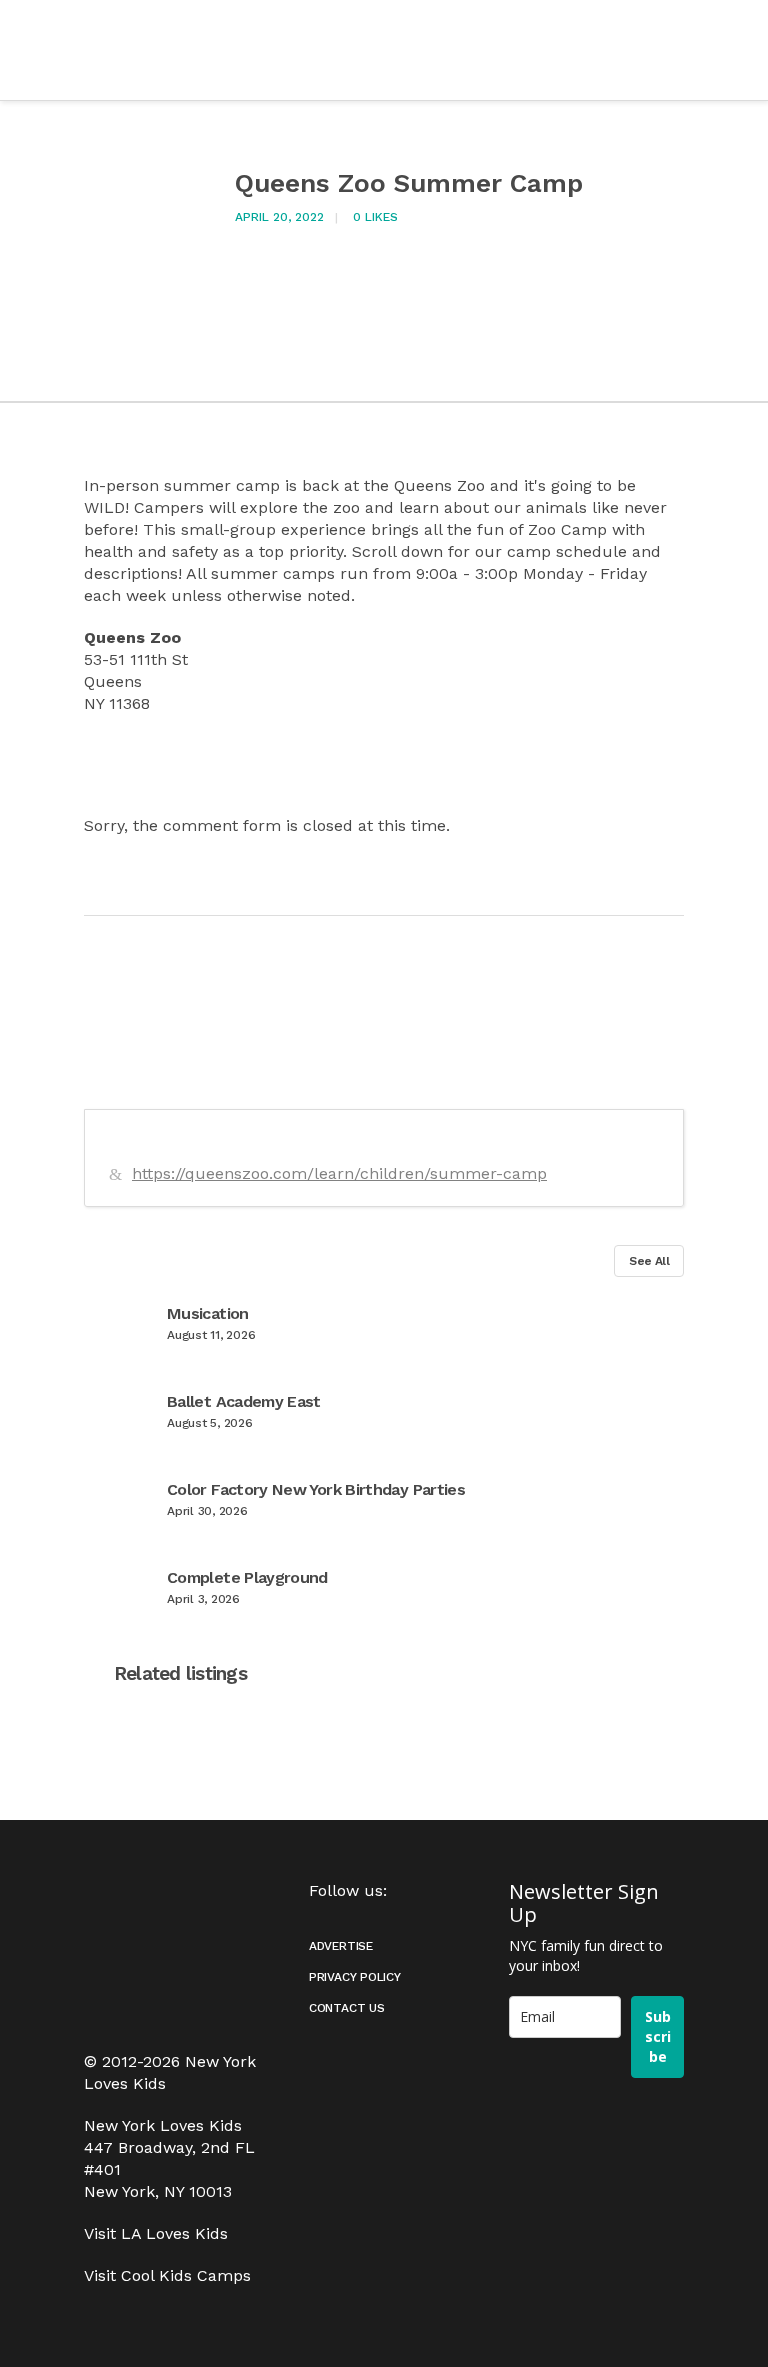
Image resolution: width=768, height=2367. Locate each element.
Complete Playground (247, 1577)
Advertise (341, 1946)
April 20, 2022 (279, 217)
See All (649, 1261)
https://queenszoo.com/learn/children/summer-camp (339, 1173)
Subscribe (658, 2036)
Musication (208, 1313)
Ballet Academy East (244, 1401)
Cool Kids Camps (186, 2275)
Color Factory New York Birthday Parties (316, 1489)
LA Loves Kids (174, 2233)
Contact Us (347, 2008)
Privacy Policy (355, 1977)
